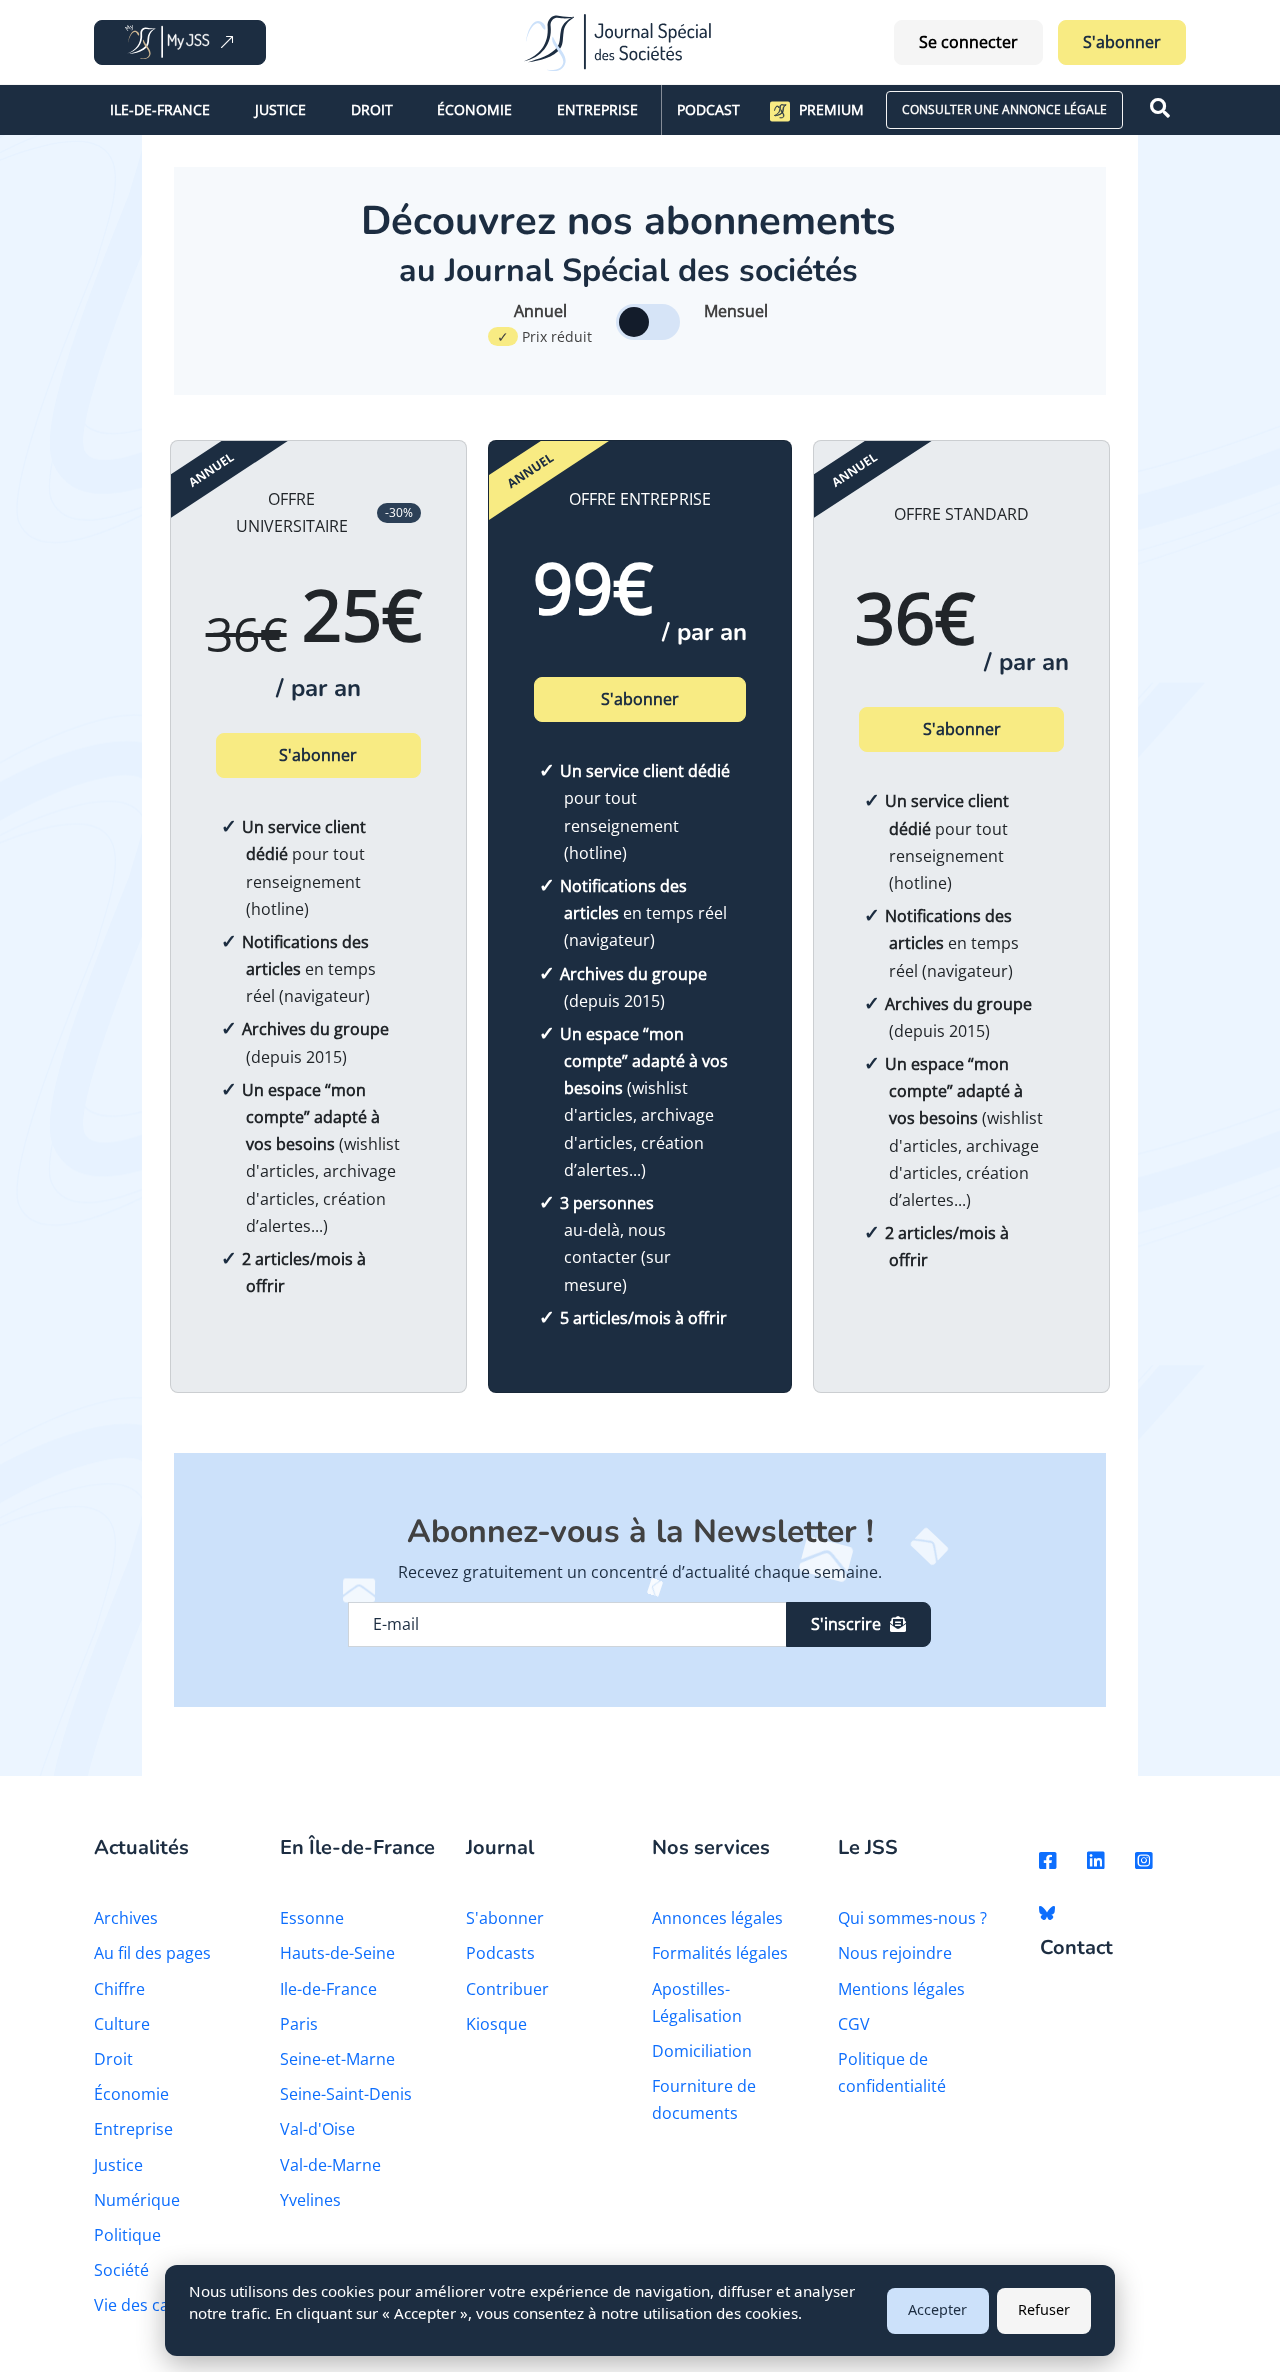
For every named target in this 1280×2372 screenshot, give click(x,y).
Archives (126, 1918)
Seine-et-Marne (337, 2059)
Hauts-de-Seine (337, 1953)
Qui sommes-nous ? (912, 1918)
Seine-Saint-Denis (346, 2094)
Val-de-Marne (330, 2165)
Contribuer (507, 1989)
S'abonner (1122, 42)
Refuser (1044, 2309)
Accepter (937, 2309)
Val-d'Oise (317, 2129)
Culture (122, 2024)
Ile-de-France (160, 109)
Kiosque (496, 2024)
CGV (854, 2024)
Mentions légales (901, 1989)
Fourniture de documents (704, 2099)
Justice (280, 109)
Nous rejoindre (895, 1953)
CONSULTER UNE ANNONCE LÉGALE (1004, 109)
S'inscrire (846, 1624)
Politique (127, 2235)
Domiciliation (702, 2051)
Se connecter (968, 42)
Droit (372, 109)
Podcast (708, 109)
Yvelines (310, 2200)
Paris (299, 2024)
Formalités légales (720, 1953)
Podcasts (500, 1953)
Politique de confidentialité (892, 2072)
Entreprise (597, 109)
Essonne (312, 1918)
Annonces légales (717, 1918)
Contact (1076, 1948)
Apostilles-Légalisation (697, 2002)
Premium (831, 109)
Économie (474, 109)
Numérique (137, 2200)
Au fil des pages (152, 1953)
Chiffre (119, 1989)
